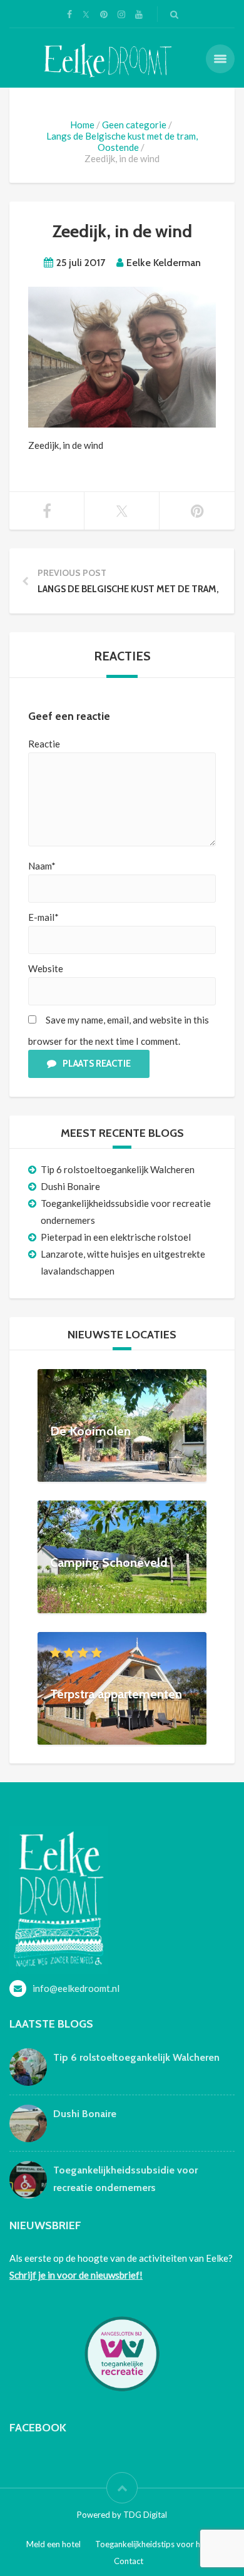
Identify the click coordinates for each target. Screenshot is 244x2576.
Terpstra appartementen (116, 1693)
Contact (129, 2561)
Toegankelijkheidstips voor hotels (157, 2544)
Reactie (44, 744)
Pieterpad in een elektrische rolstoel (116, 1237)
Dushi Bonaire (70, 1186)
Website (46, 968)
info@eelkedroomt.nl (76, 1988)
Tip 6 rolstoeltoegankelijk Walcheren (118, 1169)
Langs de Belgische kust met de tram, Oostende (122, 141)
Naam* (42, 866)
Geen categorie (134, 125)
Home (82, 125)
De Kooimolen (90, 1430)
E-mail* (43, 917)
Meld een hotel (53, 2544)
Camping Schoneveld (109, 1562)
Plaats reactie (97, 1064)
